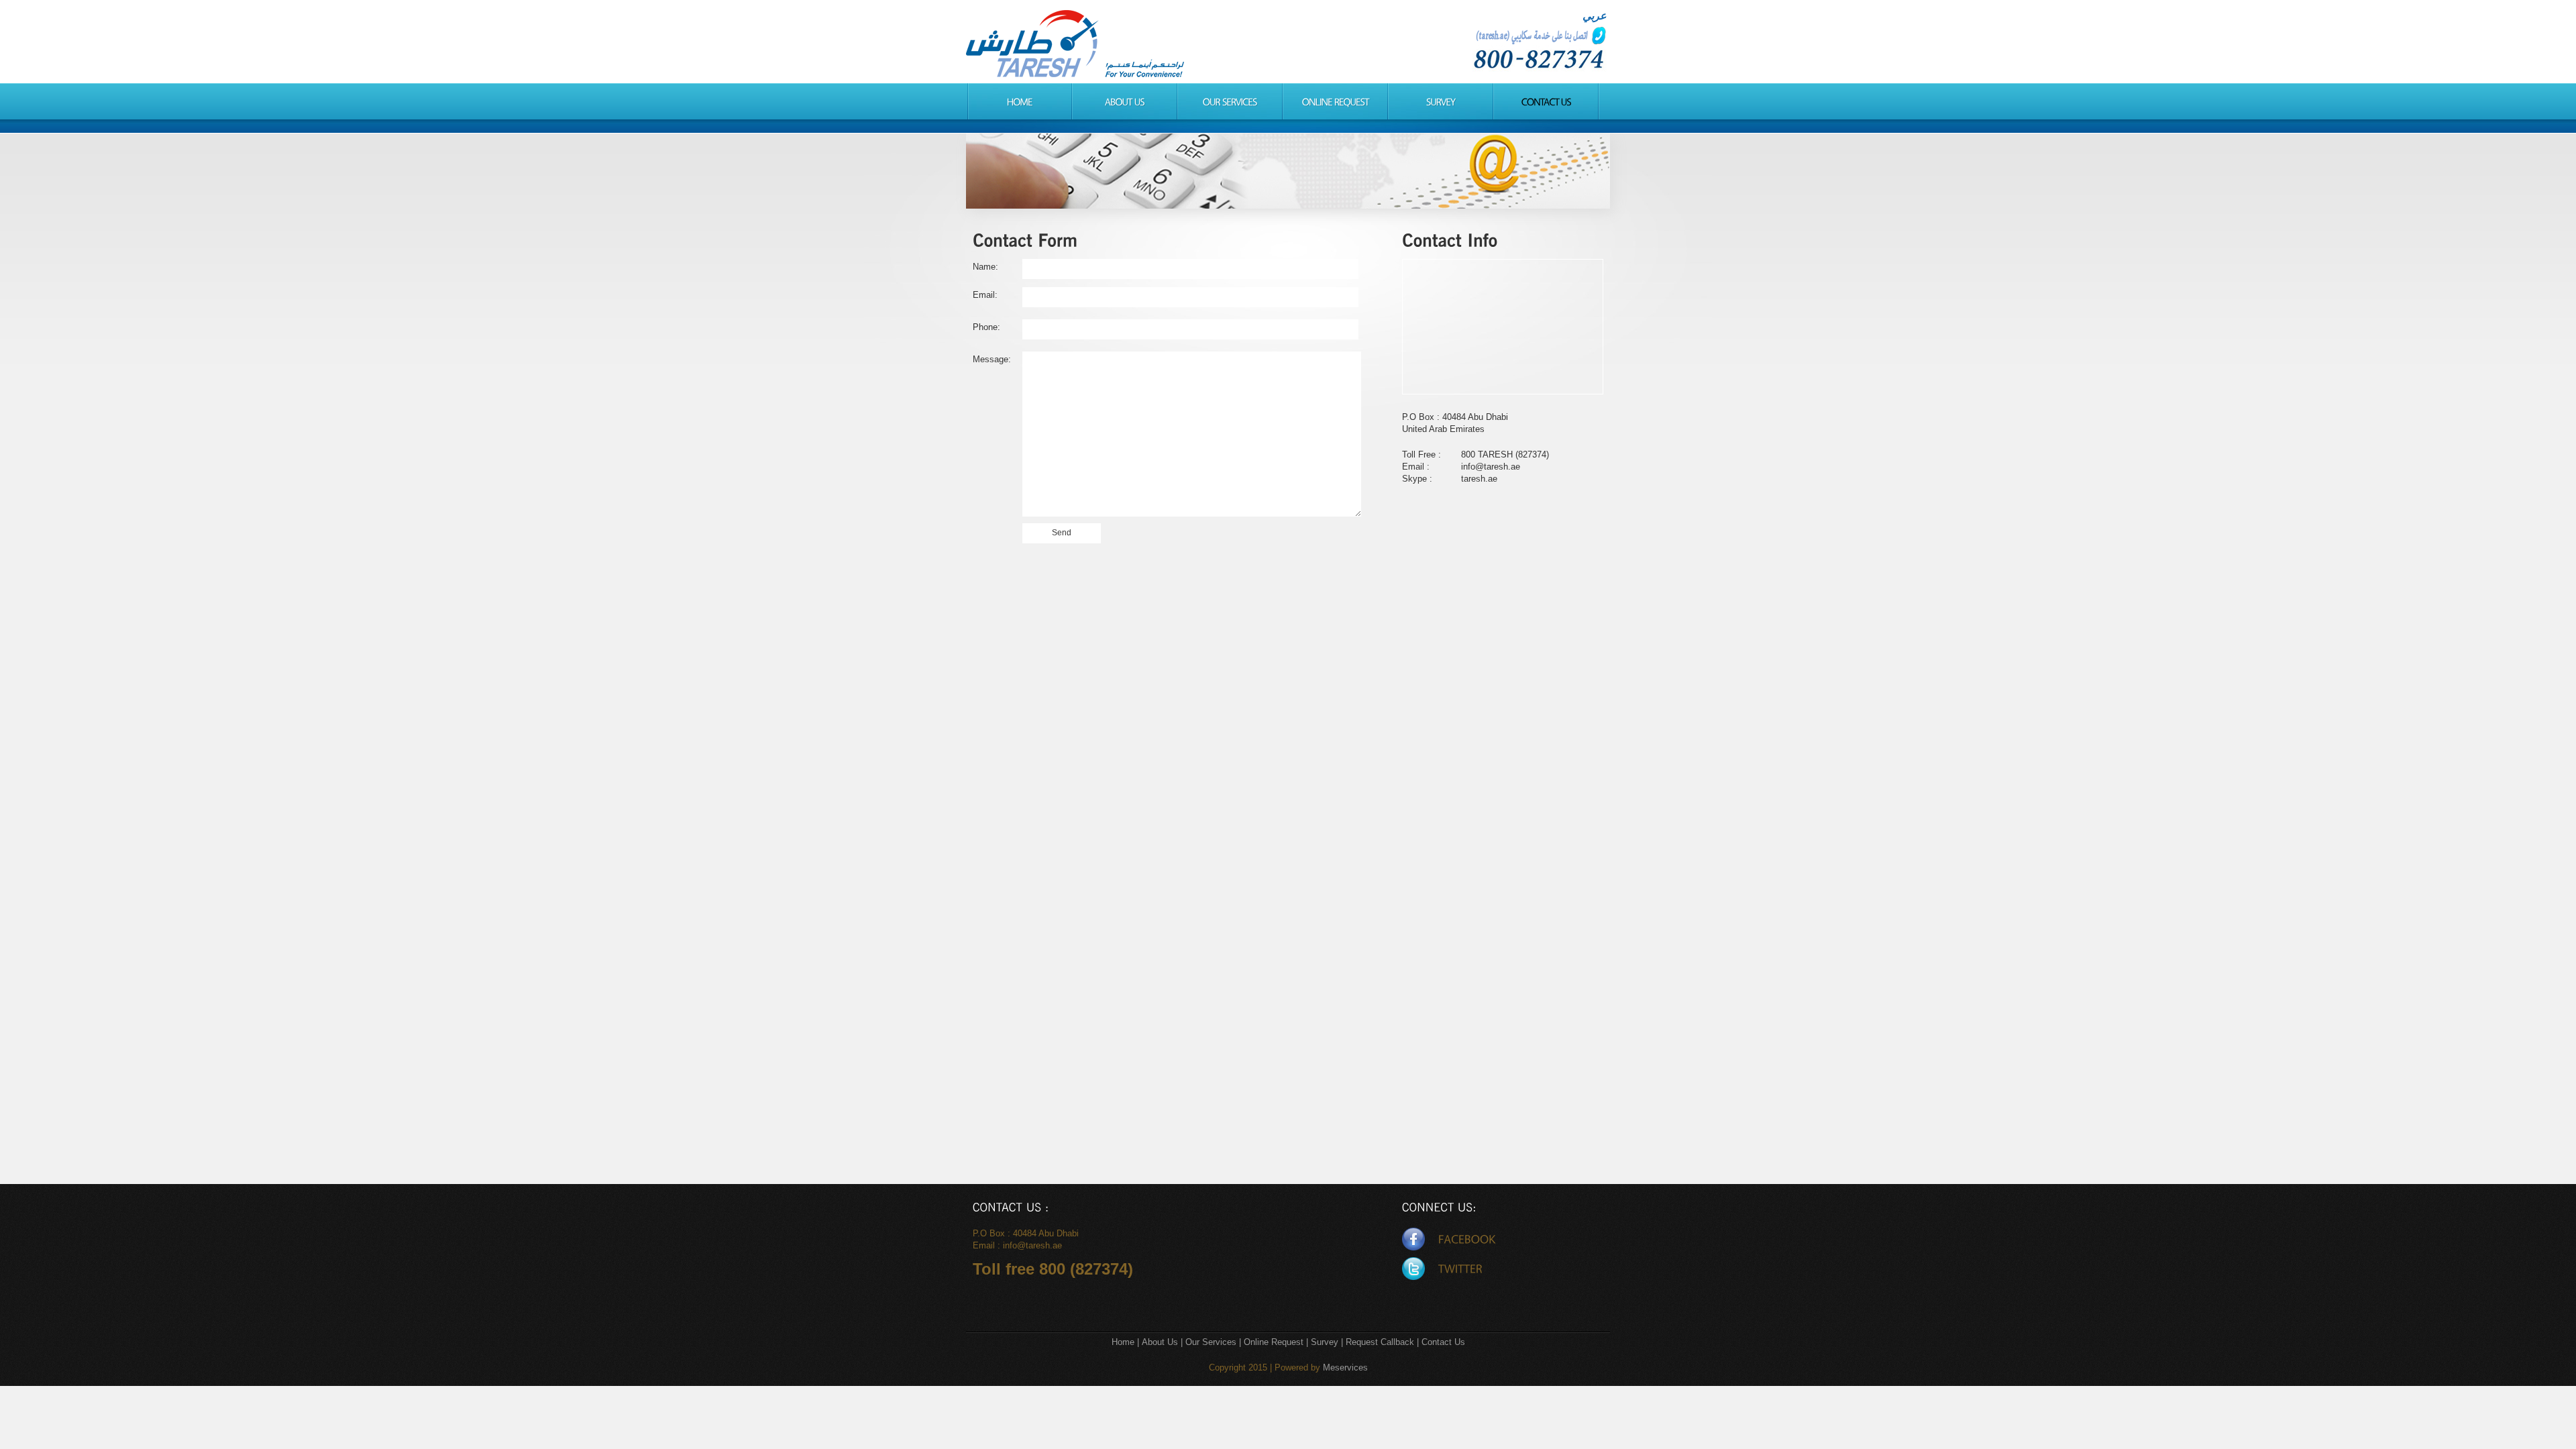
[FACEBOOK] (1449, 1239)
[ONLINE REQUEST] (1335, 101)
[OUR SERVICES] (1230, 101)
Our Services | (1215, 1342)
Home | (1127, 1342)
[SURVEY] (1441, 101)
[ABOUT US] (1125, 101)
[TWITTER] (1442, 1269)
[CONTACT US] (1546, 101)
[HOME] (1019, 101)
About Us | (1164, 1342)
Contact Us (1443, 1342)
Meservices (1345, 1367)
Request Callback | (1382, 1342)
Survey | (1328, 1342)
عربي (1595, 16)
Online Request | (1277, 1342)
